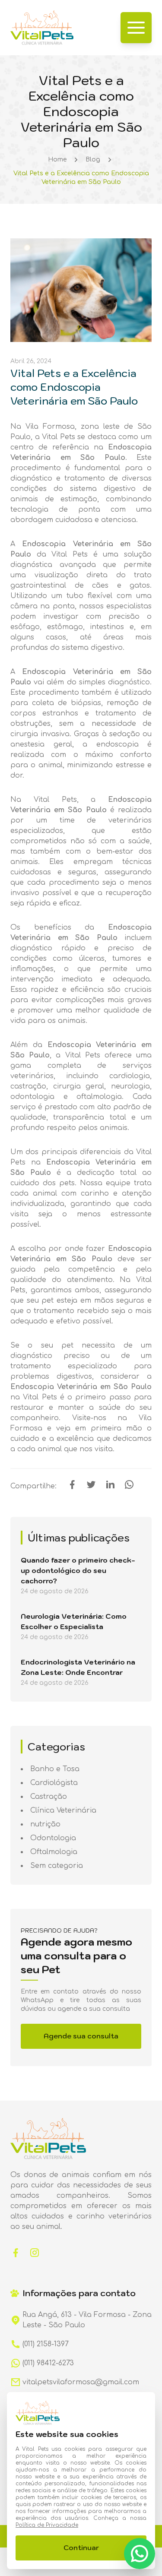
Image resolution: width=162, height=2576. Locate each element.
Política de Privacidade (47, 2525)
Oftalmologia (54, 1852)
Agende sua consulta (81, 2036)
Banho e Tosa (55, 1769)
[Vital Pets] (42, 28)
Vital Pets (40, 1397)
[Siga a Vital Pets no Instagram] (35, 2252)
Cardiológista (54, 1783)
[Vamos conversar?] (140, 2554)
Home (57, 160)
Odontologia (53, 1838)
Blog (93, 160)
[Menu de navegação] (136, 28)
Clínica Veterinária (63, 1810)
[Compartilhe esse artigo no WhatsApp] (129, 1487)
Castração (49, 1797)
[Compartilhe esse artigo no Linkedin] (110, 1487)
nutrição (45, 1824)
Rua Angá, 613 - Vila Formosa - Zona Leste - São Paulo (87, 2320)
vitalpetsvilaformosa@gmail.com (81, 2382)
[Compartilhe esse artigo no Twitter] (91, 1487)
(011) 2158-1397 (46, 2344)
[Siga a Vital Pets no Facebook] (16, 2252)
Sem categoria (57, 1866)
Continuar (81, 2548)
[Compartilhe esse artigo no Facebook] (72, 1487)
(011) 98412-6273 (48, 2363)
